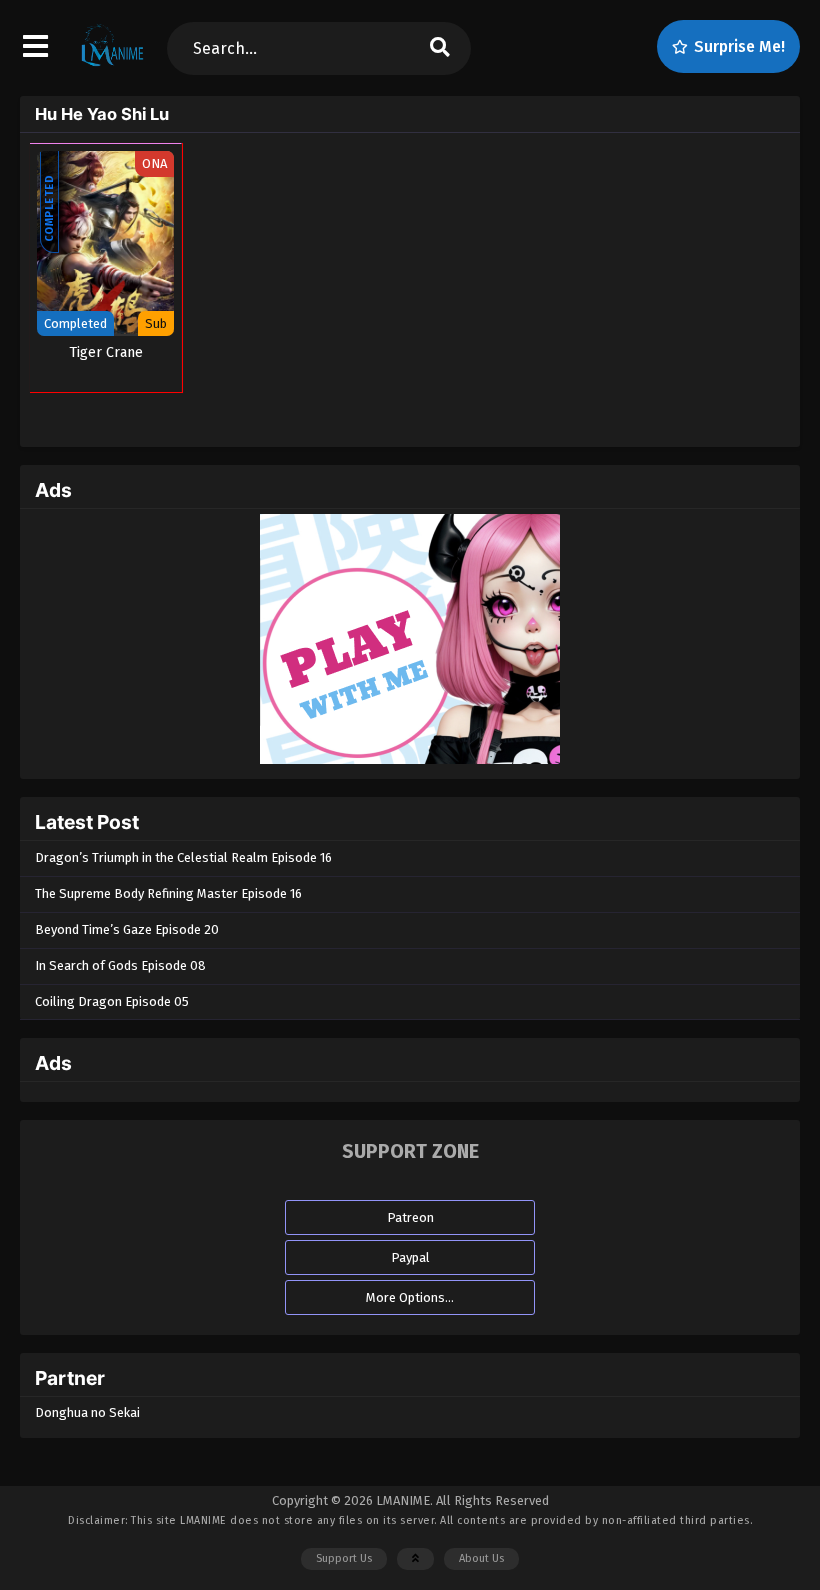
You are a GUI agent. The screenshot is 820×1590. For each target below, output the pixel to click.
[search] (439, 48)
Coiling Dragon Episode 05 (112, 1001)
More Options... (410, 1297)
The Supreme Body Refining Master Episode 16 (168, 893)
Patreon (410, 1217)
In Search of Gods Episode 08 (120, 965)
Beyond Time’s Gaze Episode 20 (127, 929)
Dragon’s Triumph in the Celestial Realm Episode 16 (183, 857)
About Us (481, 1558)
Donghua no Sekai (87, 1412)
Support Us (344, 1558)
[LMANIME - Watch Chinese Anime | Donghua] (112, 65)
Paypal (410, 1257)
